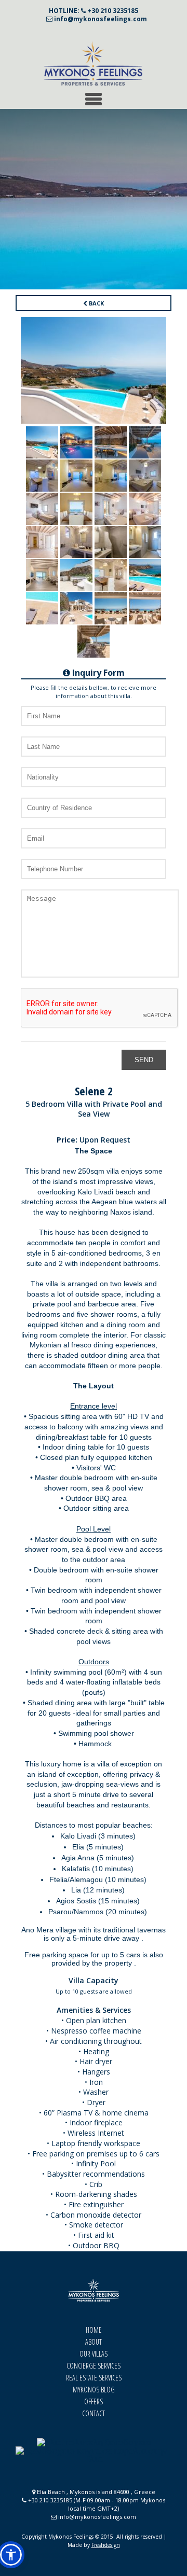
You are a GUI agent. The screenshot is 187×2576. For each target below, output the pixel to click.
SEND (144, 1060)
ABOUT (94, 2342)
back (96, 303)
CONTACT (94, 2413)
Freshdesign (106, 2545)
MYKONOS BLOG (94, 2390)
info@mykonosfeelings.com (100, 19)
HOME (94, 2330)
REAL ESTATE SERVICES (94, 2378)
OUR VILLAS (94, 2354)
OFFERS (94, 2401)
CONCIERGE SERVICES (94, 2366)
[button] (11, 2555)
